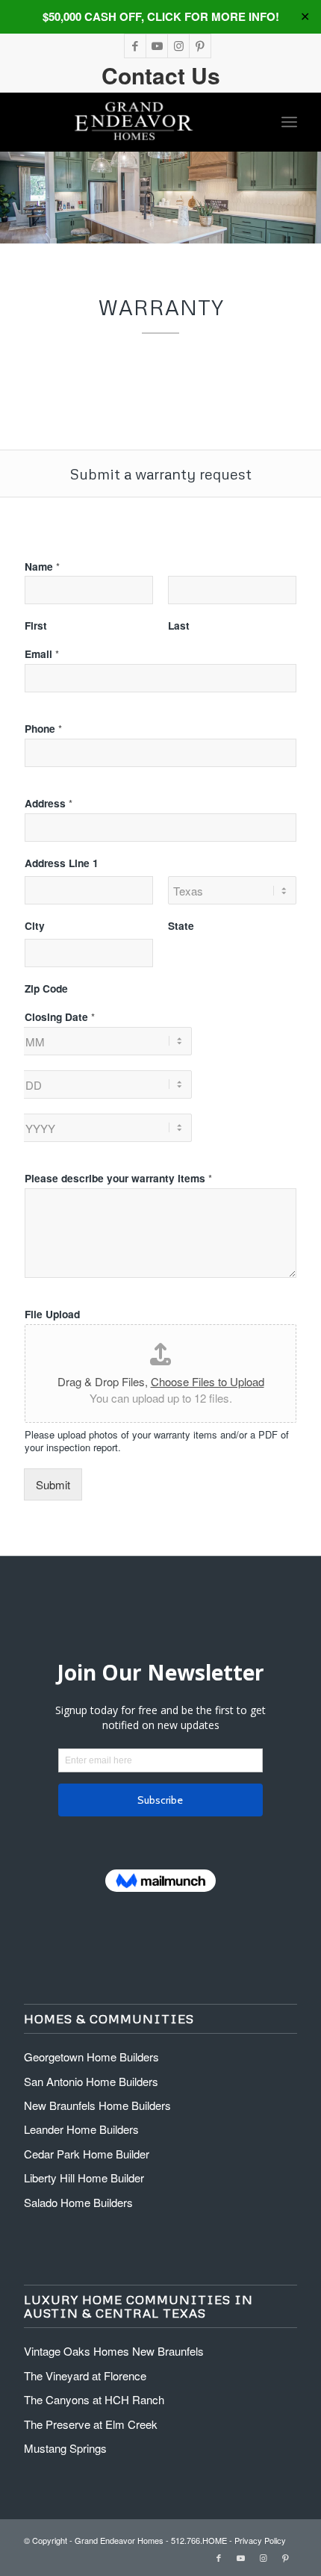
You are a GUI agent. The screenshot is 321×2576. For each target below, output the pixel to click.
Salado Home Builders (78, 2202)
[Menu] (289, 122)
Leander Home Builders (81, 2129)
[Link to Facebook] (135, 46)
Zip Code (46, 989)
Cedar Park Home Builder (87, 2154)
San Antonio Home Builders (91, 2081)
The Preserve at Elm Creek (91, 2424)
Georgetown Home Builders (91, 2057)
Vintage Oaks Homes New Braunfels (114, 2351)
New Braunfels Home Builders (97, 2105)
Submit (53, 1484)
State (181, 926)
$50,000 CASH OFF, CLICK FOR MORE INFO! (161, 16)
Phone (43, 729)
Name (42, 567)
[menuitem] (289, 122)
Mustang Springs (65, 2448)
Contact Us (161, 75)
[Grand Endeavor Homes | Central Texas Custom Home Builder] (133, 122)
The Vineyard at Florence (85, 2375)
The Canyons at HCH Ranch (94, 2399)
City (35, 926)
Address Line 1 (62, 863)
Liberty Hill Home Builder (84, 2178)
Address (49, 804)
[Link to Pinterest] (200, 46)
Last (179, 626)
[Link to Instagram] (178, 46)
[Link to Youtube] (157, 46)
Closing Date (60, 1017)
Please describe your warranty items (118, 1179)
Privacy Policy (260, 2540)
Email (42, 654)
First (36, 626)
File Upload (52, 1315)
